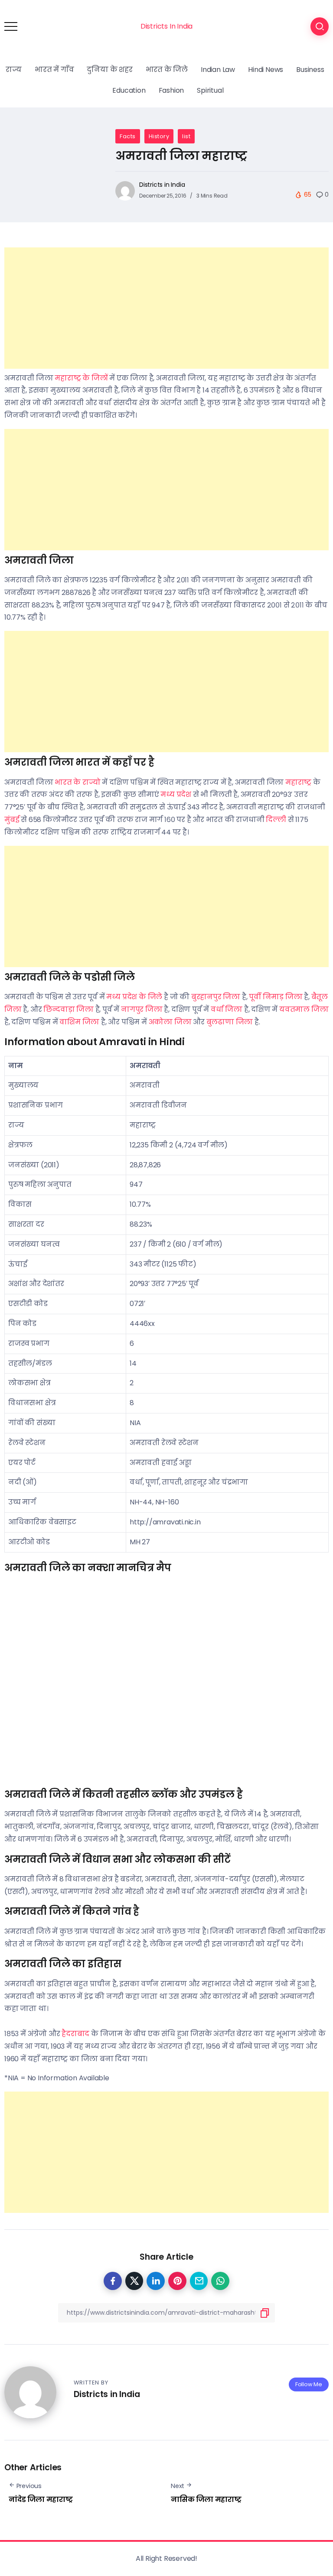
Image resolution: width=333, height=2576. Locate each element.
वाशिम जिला (79, 1022)
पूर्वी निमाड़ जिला (276, 997)
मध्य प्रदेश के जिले (134, 997)
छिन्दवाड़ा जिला (69, 1009)
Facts (128, 136)
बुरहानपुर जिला (216, 997)
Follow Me (309, 2384)
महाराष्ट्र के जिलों (81, 378)
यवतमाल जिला (304, 1009)
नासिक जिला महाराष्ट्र (206, 2500)
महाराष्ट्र (298, 782)
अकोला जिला (170, 1022)
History (159, 136)
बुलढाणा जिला (230, 1022)
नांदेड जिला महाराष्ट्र (41, 2500)
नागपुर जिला (142, 1009)
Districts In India (166, 26)
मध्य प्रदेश (176, 794)
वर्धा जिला (227, 1009)
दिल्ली (276, 820)
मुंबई (13, 820)
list (186, 136)
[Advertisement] (166, 308)
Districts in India (162, 185)
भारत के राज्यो (77, 782)
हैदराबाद (75, 2034)
